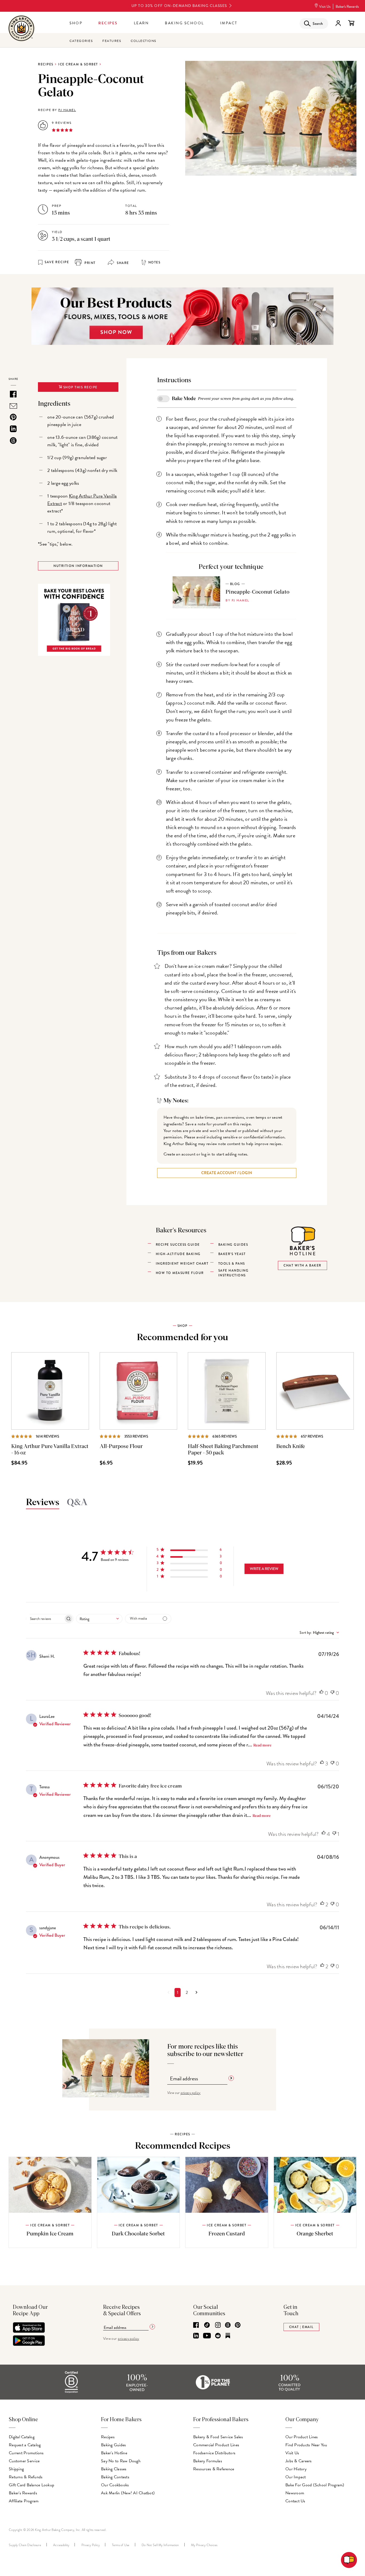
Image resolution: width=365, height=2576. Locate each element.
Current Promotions (26, 2453)
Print (90, 263)
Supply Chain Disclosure (25, 2545)
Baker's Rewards (347, 7)
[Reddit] (218, 2336)
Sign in (338, 23)
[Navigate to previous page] (168, 1993)
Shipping (16, 2469)
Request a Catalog (25, 2445)
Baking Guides (113, 2445)
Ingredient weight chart (182, 1264)
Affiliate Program (24, 2501)
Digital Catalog (22, 2437)
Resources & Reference (214, 2469)
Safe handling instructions (234, 1273)
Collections (143, 41)
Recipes (108, 23)
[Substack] (228, 2336)
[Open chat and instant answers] (349, 2560)
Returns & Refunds (26, 2477)
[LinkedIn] (196, 2336)
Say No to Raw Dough (121, 2461)
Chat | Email (301, 2327)
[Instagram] (218, 2325)
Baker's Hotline (114, 2453)
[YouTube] (207, 2336)
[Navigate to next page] (197, 1993)
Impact (229, 23)
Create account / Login (227, 1173)
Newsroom (295, 2493)
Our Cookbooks (115, 2485)
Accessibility (61, 2545)
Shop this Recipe (80, 387)
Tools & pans (232, 1264)
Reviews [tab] (43, 1502)
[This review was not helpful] (332, 1693)
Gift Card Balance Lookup (32, 2485)
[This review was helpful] (321, 1693)
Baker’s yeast (232, 1254)
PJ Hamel (67, 110)
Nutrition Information (78, 566)
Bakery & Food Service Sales (218, 2437)
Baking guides (233, 1245)
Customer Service (24, 2461)
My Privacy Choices (204, 2545)
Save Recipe (57, 262)
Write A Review (264, 1569)
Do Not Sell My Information (160, 2545)
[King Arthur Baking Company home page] (21, 29)
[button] (189, 1551)
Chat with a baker (302, 1265)
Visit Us (325, 7)
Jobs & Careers (299, 2461)
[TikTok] (207, 2325)
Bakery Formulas (208, 2461)
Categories (81, 41)
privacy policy (191, 2093)
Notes (154, 262)
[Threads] (228, 2325)
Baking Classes (114, 2469)
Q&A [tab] (77, 1502)
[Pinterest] (238, 2325)
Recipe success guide (178, 1245)
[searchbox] (45, 1619)
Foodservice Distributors (214, 2453)
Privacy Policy (91, 2545)
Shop (76, 23)
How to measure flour (180, 1273)
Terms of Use (121, 2545)
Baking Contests (115, 2477)
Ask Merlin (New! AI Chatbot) (128, 2493)
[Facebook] (196, 2325)
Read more (262, 1745)
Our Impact (296, 2477)
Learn (141, 23)
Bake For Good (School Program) (315, 2485)
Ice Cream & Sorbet (78, 64)
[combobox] (99, 1619)
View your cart (351, 23)
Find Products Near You (306, 2445)
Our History (296, 2469)
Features (112, 41)
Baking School (185, 23)
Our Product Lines (302, 2437)
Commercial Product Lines (216, 2445)
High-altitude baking (178, 1254)
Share (122, 263)
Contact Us (295, 2501)
